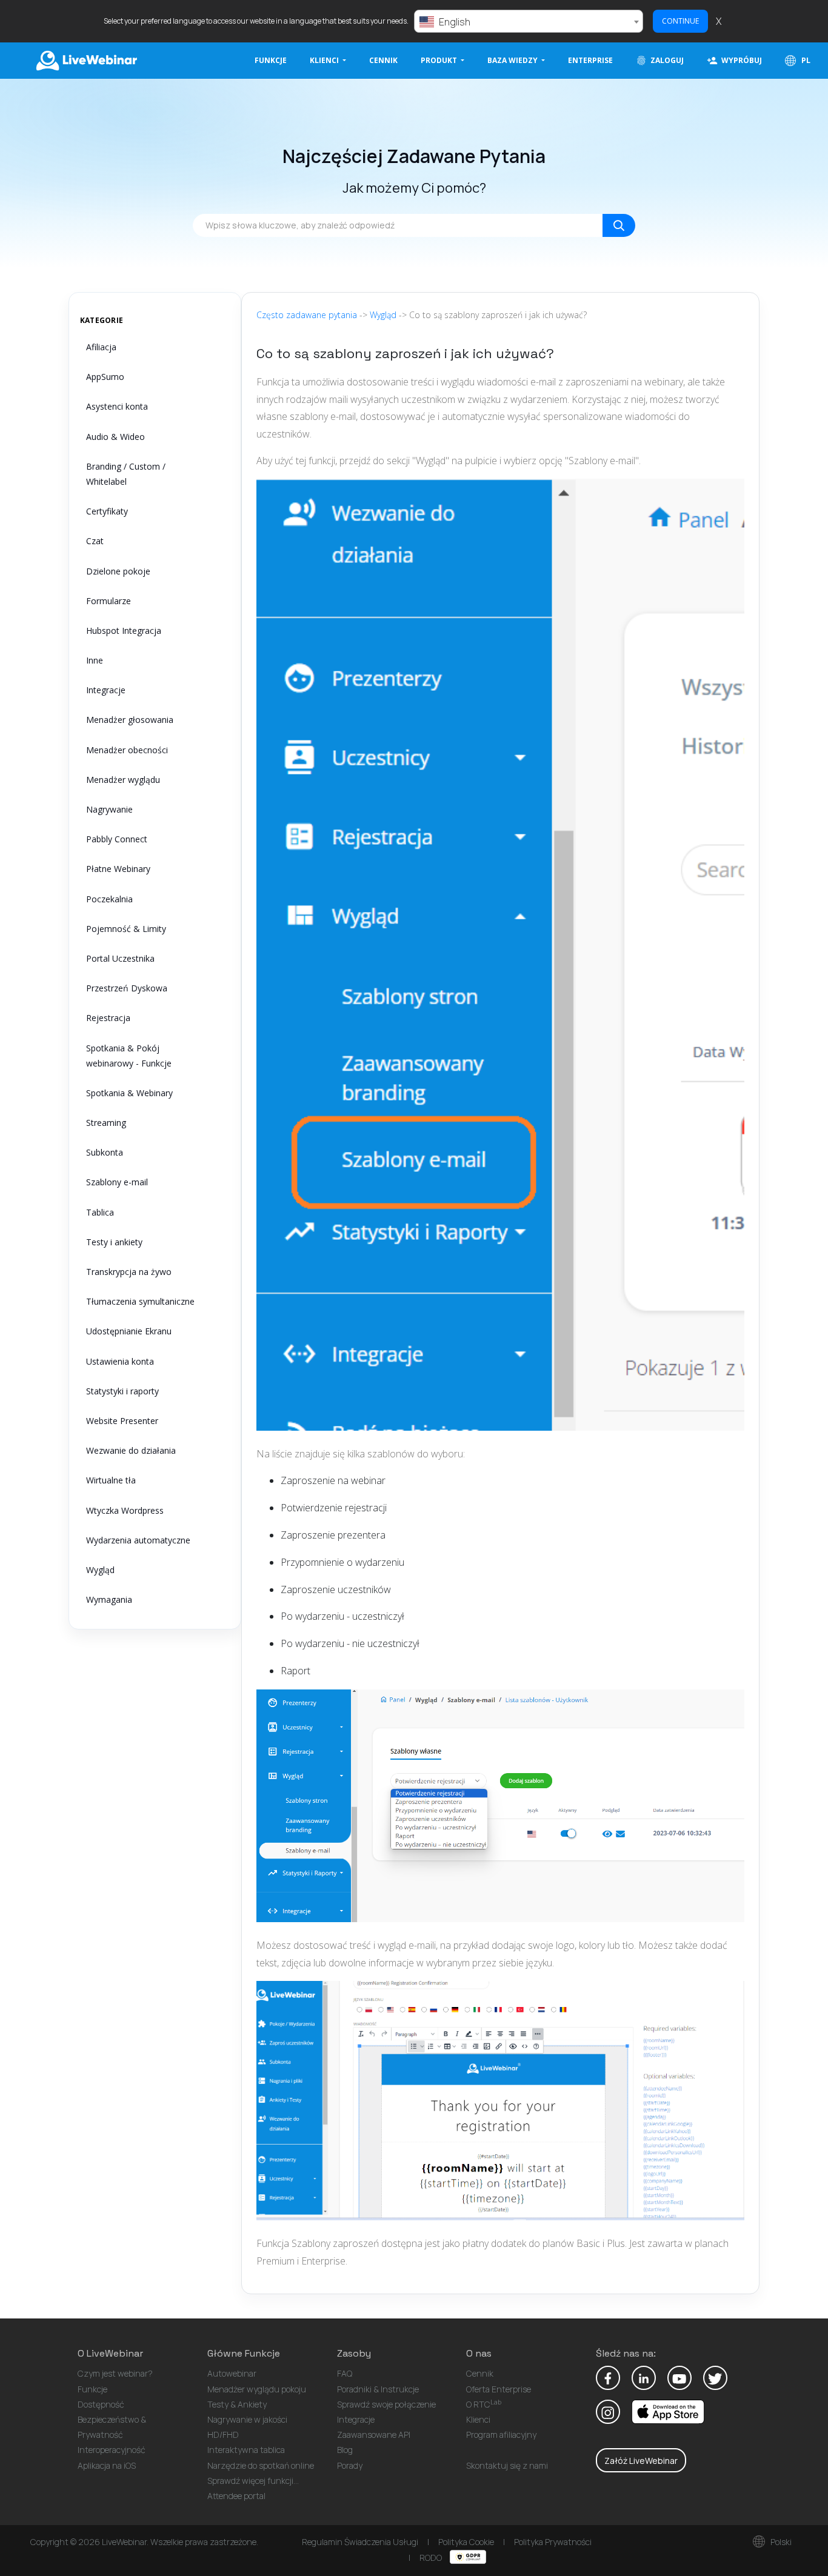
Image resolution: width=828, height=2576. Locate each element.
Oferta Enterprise (499, 2389)
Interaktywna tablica (246, 2450)
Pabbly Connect (117, 839)
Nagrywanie (109, 809)
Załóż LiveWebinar (641, 2461)
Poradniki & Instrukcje (378, 2389)
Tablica (100, 1212)
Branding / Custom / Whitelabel (126, 474)
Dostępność (101, 2404)
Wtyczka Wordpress (125, 1510)
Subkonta (105, 1152)
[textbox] (529, 22)
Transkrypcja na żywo (129, 1272)
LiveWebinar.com (85, 61)
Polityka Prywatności (553, 2542)
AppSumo (105, 377)
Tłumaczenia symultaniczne (140, 1301)
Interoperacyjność (112, 2450)
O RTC (484, 2404)
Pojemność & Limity (126, 929)
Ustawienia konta (120, 1361)
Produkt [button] (440, 60)
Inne (95, 660)
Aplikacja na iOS (107, 2465)
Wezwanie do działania (131, 1450)
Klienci (478, 2419)
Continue (680, 21)
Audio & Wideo (115, 437)
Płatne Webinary (118, 869)
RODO (432, 2558)
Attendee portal (236, 2496)
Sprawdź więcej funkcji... (253, 2481)
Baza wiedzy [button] (513, 60)
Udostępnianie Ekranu (129, 1331)
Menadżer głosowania (130, 720)
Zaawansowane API (374, 2435)
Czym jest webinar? (115, 2373)
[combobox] (529, 21)
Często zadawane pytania (307, 315)
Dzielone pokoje (118, 571)
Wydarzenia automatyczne (138, 1540)
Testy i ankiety (114, 1242)
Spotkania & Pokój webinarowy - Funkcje (129, 1056)
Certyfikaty (107, 511)
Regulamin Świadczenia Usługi (360, 2542)
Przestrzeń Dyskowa (127, 988)
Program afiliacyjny (501, 2435)
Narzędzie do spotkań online (261, 2465)
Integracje (106, 690)
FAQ (345, 2373)
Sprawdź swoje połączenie (386, 2404)
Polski (780, 2542)
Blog (345, 2450)
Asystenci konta (117, 406)
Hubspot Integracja (124, 631)
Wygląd (100, 1570)
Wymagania (109, 1599)
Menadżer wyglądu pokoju (257, 2389)
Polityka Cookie (466, 2542)
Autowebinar (232, 2373)
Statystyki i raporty (122, 1391)
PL (805, 60)
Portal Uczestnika (120, 958)
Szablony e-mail (117, 1182)
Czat (95, 541)
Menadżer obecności (127, 750)
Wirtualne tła (111, 1480)
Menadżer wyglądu (123, 780)
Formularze (109, 601)
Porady (350, 2465)
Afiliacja (101, 347)
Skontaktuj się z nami (507, 2465)
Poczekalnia (109, 899)
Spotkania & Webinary (129, 1093)
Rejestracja (108, 1018)
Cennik (383, 60)
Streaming (106, 1123)
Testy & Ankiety (237, 2404)
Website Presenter (122, 1421)
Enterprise (590, 60)
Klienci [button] (325, 60)
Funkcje (271, 60)
